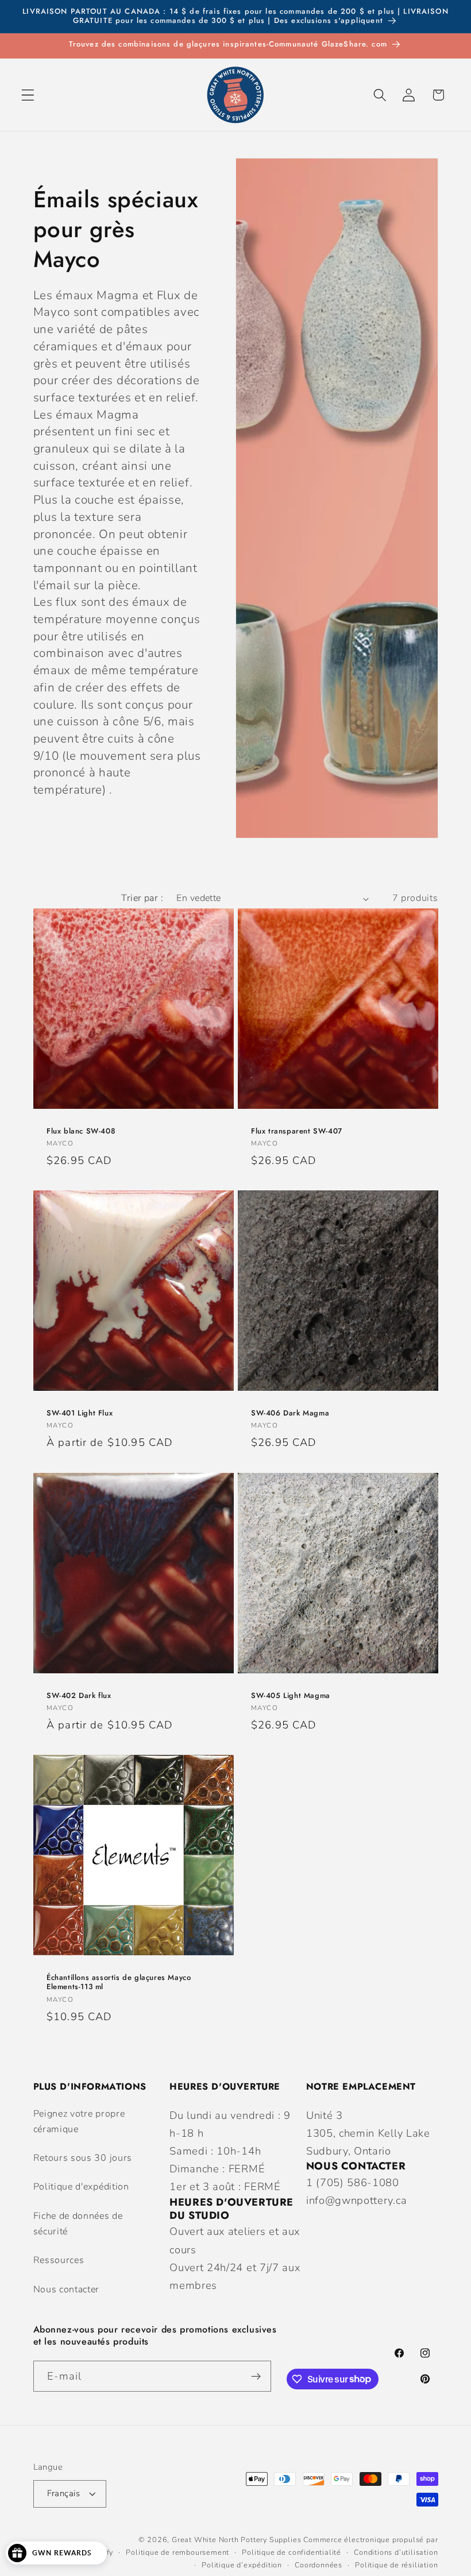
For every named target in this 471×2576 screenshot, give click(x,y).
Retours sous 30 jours (83, 2158)
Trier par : (142, 898)
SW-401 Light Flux (80, 1413)
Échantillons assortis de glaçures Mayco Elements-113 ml (119, 1982)
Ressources (59, 2260)
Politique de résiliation (396, 2565)
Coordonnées (318, 2565)
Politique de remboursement (177, 2552)
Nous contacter (67, 2289)
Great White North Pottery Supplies (236, 2540)
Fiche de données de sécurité (78, 2224)
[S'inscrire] (256, 2376)
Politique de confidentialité (292, 2552)
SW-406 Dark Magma (290, 1413)
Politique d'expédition (81, 2187)
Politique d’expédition (242, 2565)
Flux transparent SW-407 (297, 1132)
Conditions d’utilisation (396, 2552)
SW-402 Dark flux (79, 1695)
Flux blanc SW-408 (81, 1132)
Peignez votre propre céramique (79, 2121)
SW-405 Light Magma (291, 1695)
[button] (28, 95)
